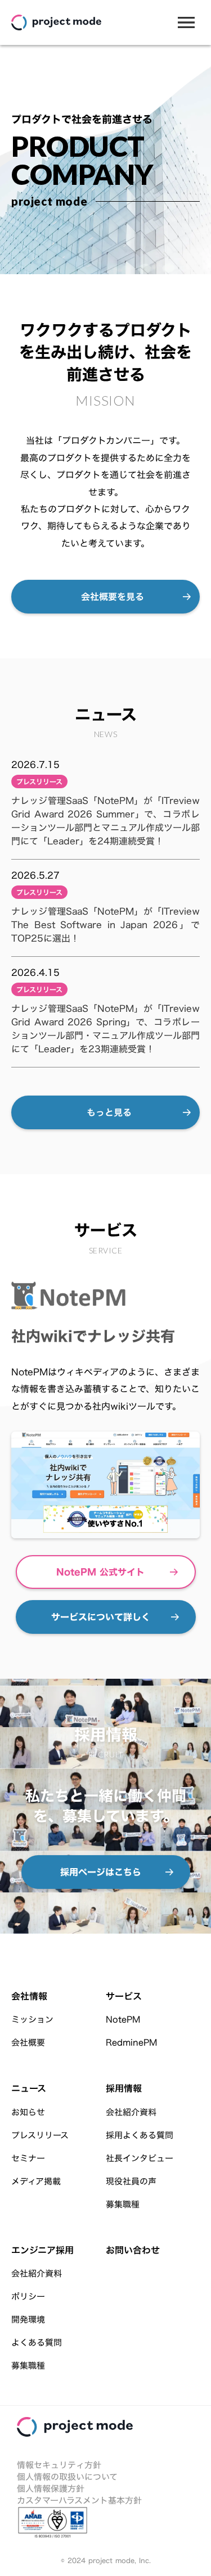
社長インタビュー (140, 2158)
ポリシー (28, 2296)
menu (186, 22)
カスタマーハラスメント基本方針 (79, 2500)
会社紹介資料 (131, 2112)
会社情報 (29, 1996)
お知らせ (28, 2112)
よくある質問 (37, 2343)
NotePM (123, 2020)
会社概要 (28, 2043)
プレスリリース (40, 2135)
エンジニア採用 (42, 2250)
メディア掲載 (36, 2181)
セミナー (28, 2158)
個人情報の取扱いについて (67, 2477)
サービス (124, 1996)
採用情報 (124, 2088)
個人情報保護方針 (51, 2489)
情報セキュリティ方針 (59, 2465)
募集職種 (123, 2204)
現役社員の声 (131, 2181)
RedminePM (131, 2043)
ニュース (29, 2088)
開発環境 (28, 2320)
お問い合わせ (133, 2250)
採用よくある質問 (140, 2135)
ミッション (32, 2020)
